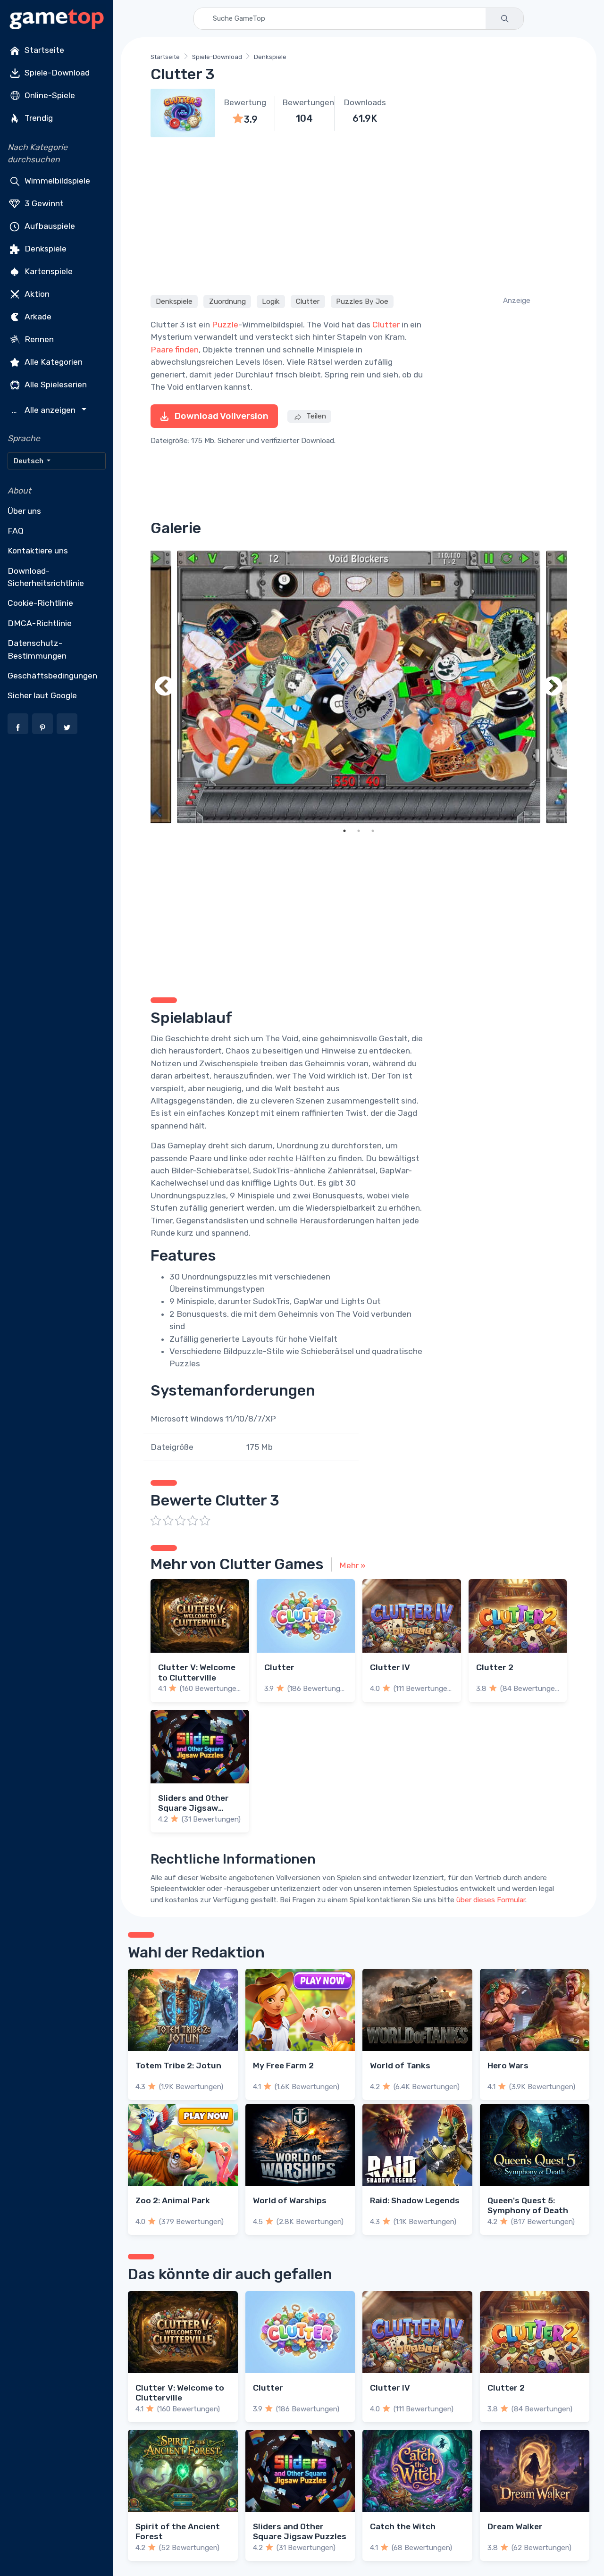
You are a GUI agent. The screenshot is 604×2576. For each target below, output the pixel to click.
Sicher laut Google (42, 695)
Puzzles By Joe (362, 301)
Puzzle (225, 325)
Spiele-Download (56, 73)
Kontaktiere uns (38, 551)
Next (553, 687)
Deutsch (29, 461)
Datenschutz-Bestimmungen (37, 649)
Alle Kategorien (53, 361)
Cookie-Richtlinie (40, 603)
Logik (271, 301)
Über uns (24, 511)
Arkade (37, 316)
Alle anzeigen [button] (45, 410)
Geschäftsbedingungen (52, 676)
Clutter (308, 301)
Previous (165, 687)
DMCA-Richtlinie (40, 623)
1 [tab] (344, 831)
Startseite (43, 50)
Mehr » (352, 1565)
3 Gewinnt (43, 203)
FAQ (16, 531)
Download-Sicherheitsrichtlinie (46, 577)
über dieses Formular (491, 1900)
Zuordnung (227, 301)
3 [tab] (373, 831)
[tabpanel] (359, 687)
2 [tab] (359, 831)
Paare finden (175, 350)
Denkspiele (45, 248)
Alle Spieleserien (55, 384)
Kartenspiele (48, 271)
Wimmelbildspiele (56, 180)
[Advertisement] (359, 215)
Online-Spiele (49, 95)
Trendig (38, 118)
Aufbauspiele (49, 226)
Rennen (38, 339)
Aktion (36, 293)
